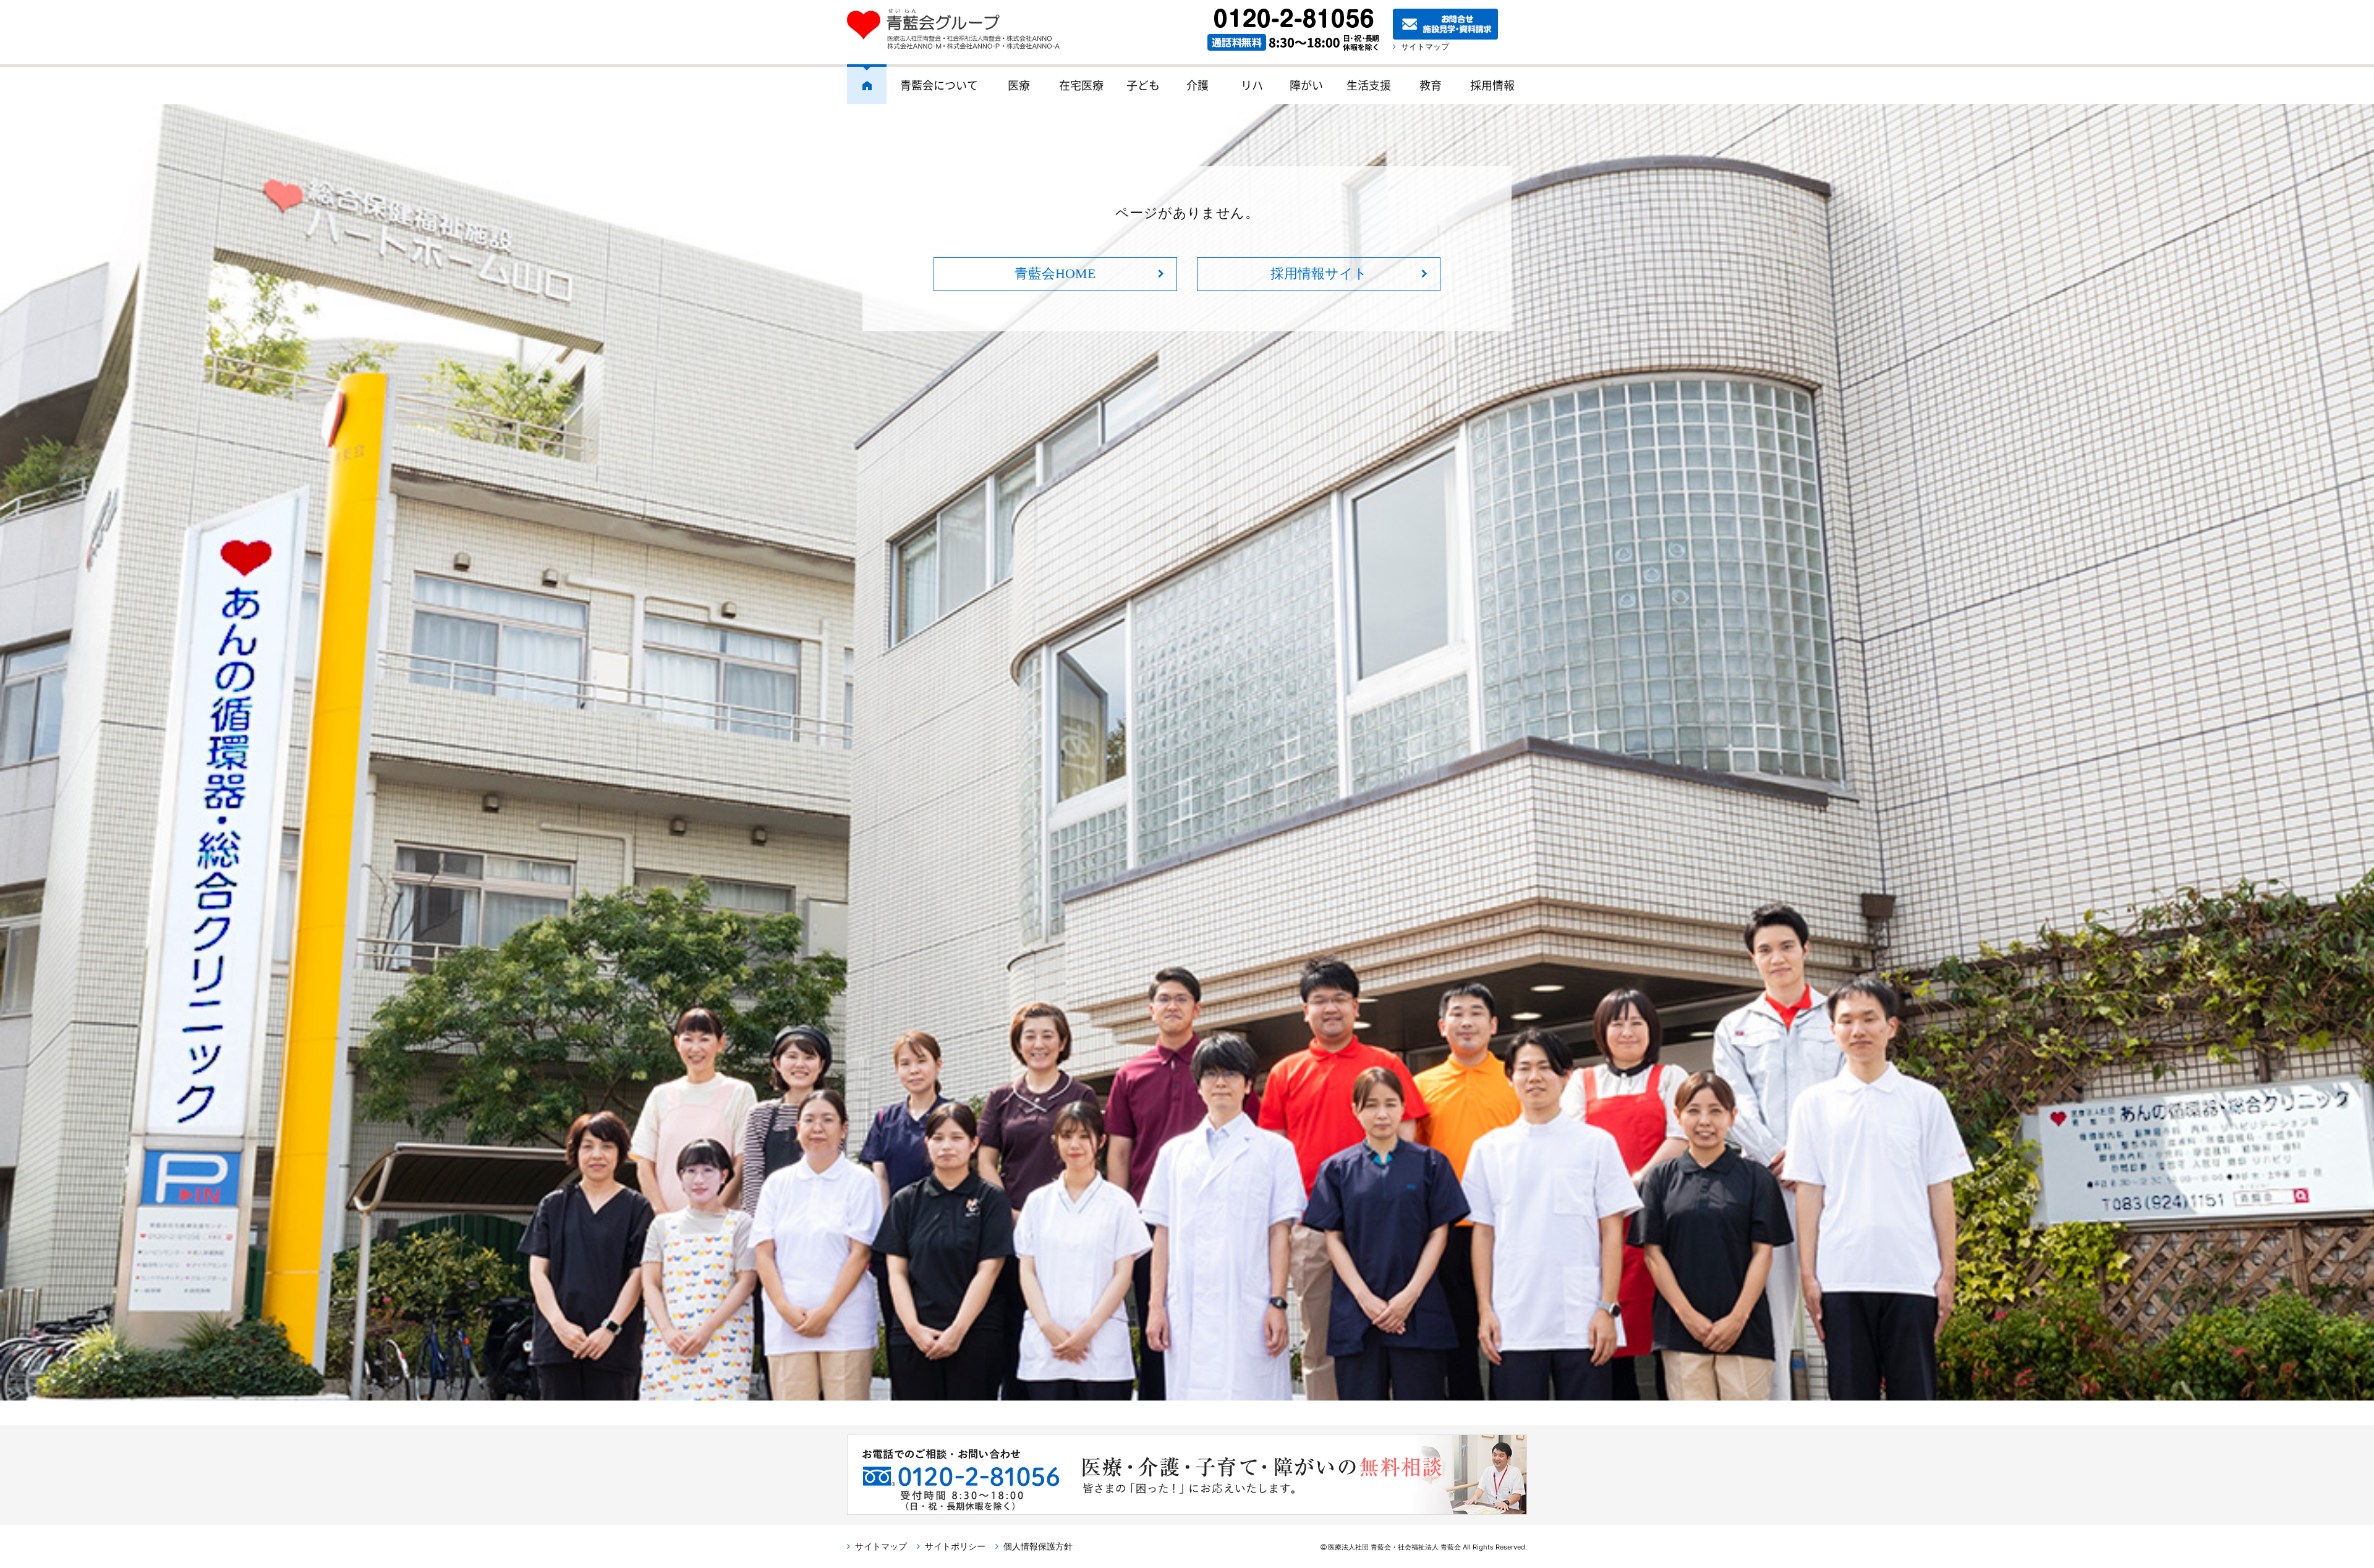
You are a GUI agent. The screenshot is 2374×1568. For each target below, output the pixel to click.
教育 (1431, 85)
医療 (1019, 85)
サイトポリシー (955, 1546)
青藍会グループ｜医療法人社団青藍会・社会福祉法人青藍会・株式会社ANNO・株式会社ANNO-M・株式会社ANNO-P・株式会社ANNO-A (959, 29)
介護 (1198, 85)
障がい (1306, 85)
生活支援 (1369, 85)
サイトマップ (1425, 46)
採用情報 (1492, 85)
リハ (1252, 85)
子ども (1143, 85)
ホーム (867, 84)
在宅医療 (1081, 85)
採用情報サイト (1319, 273)
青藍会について (939, 85)
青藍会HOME (1055, 273)
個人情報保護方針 (1038, 1546)
